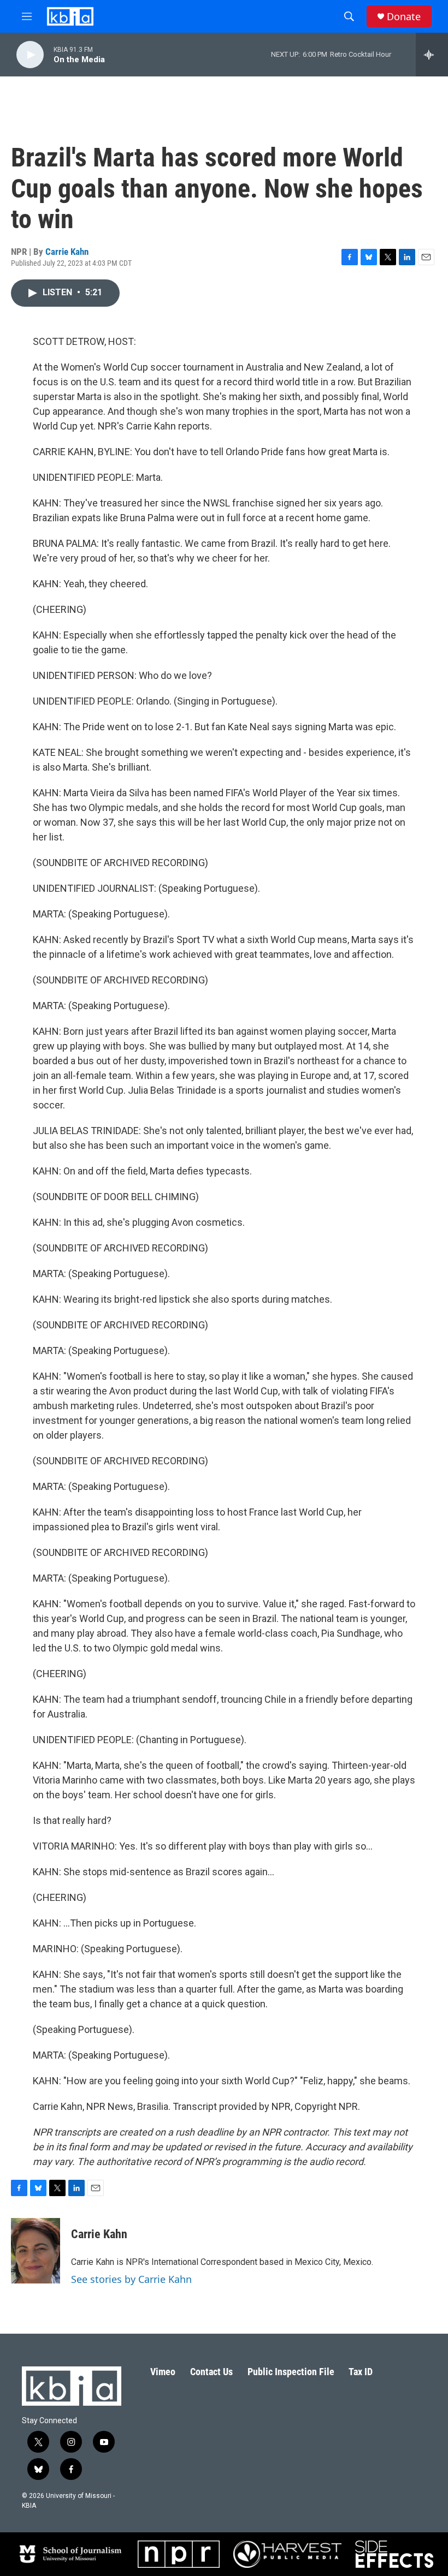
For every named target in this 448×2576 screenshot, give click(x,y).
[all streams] (432, 55)
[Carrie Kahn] (36, 2251)
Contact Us (211, 2372)
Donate (404, 17)
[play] (30, 55)
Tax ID (361, 2372)
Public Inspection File (291, 2372)
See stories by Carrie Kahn (131, 2279)
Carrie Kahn (67, 252)
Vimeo (163, 2372)
